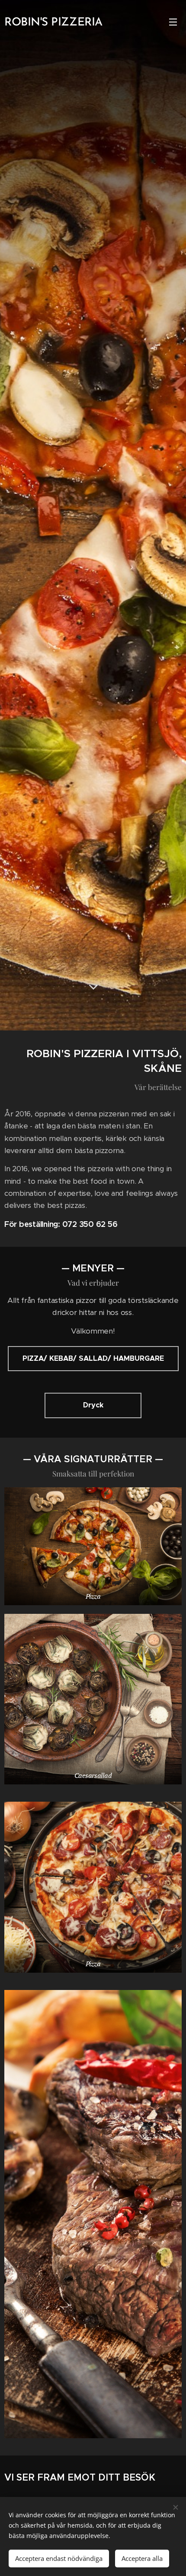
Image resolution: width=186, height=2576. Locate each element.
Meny (173, 22)
